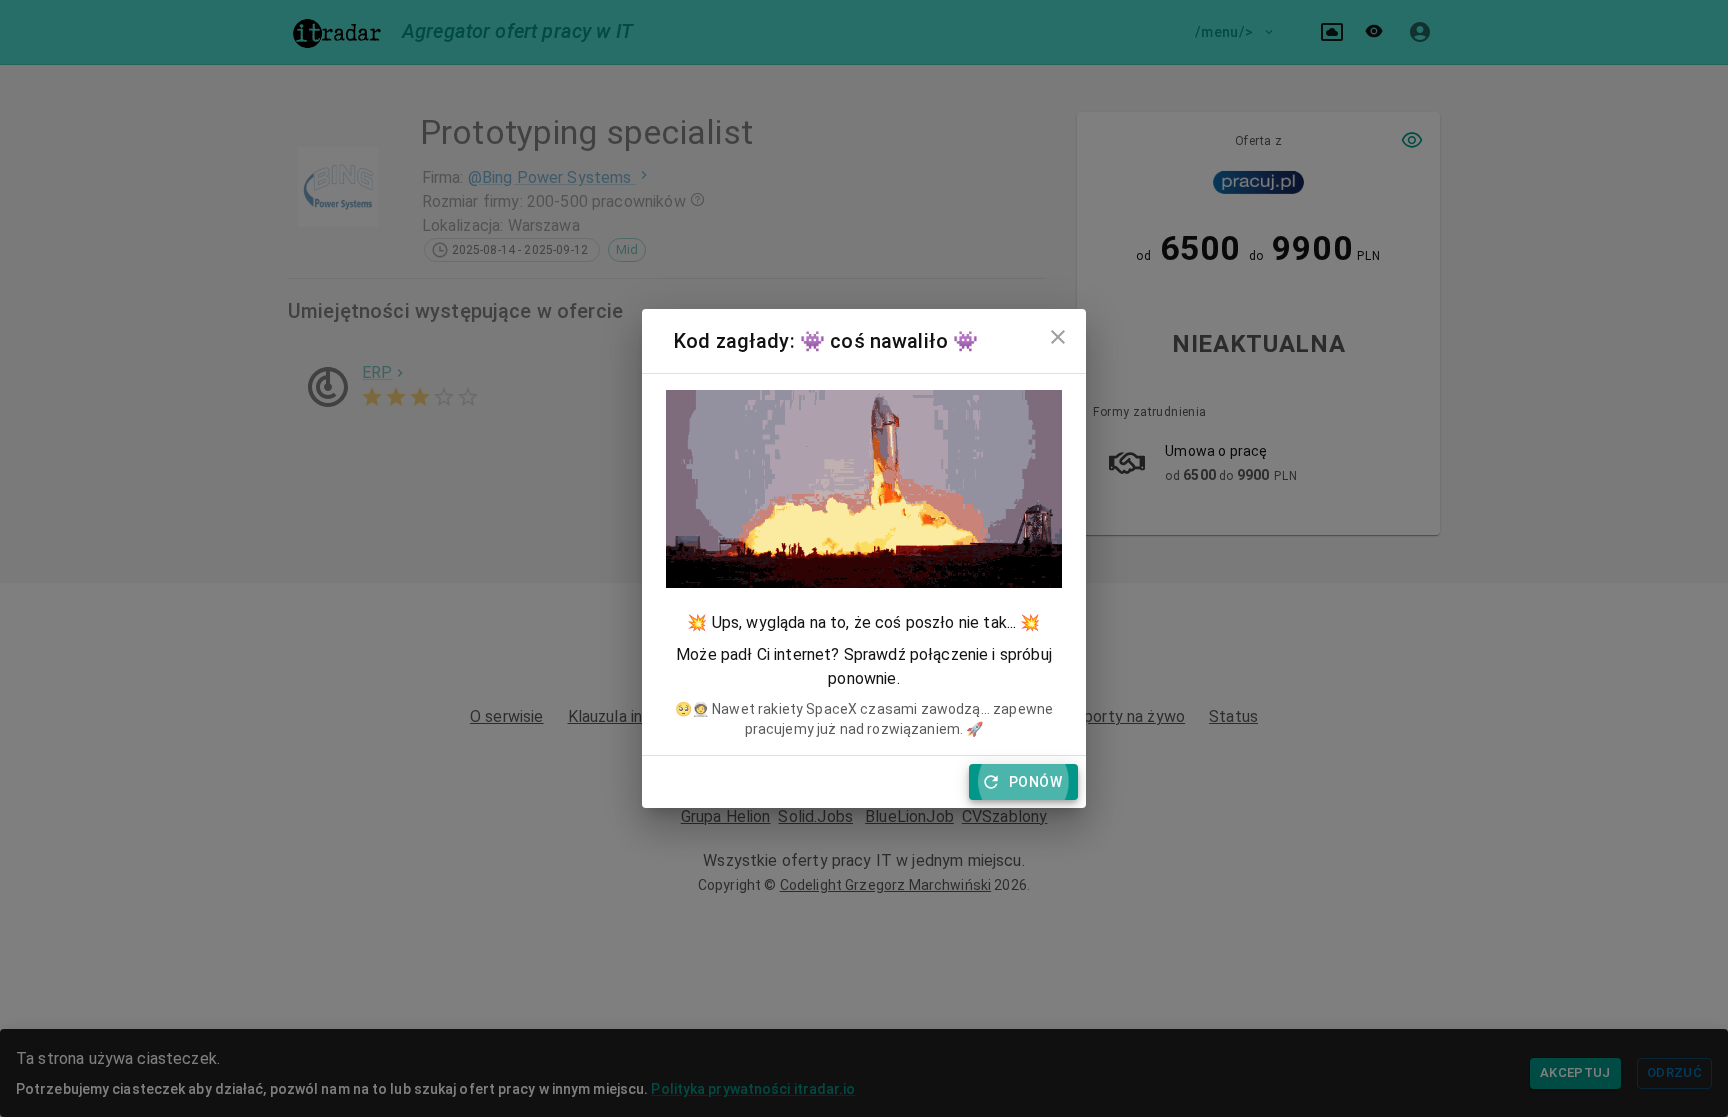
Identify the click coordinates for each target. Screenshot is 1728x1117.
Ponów (1035, 782)
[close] (1058, 337)
